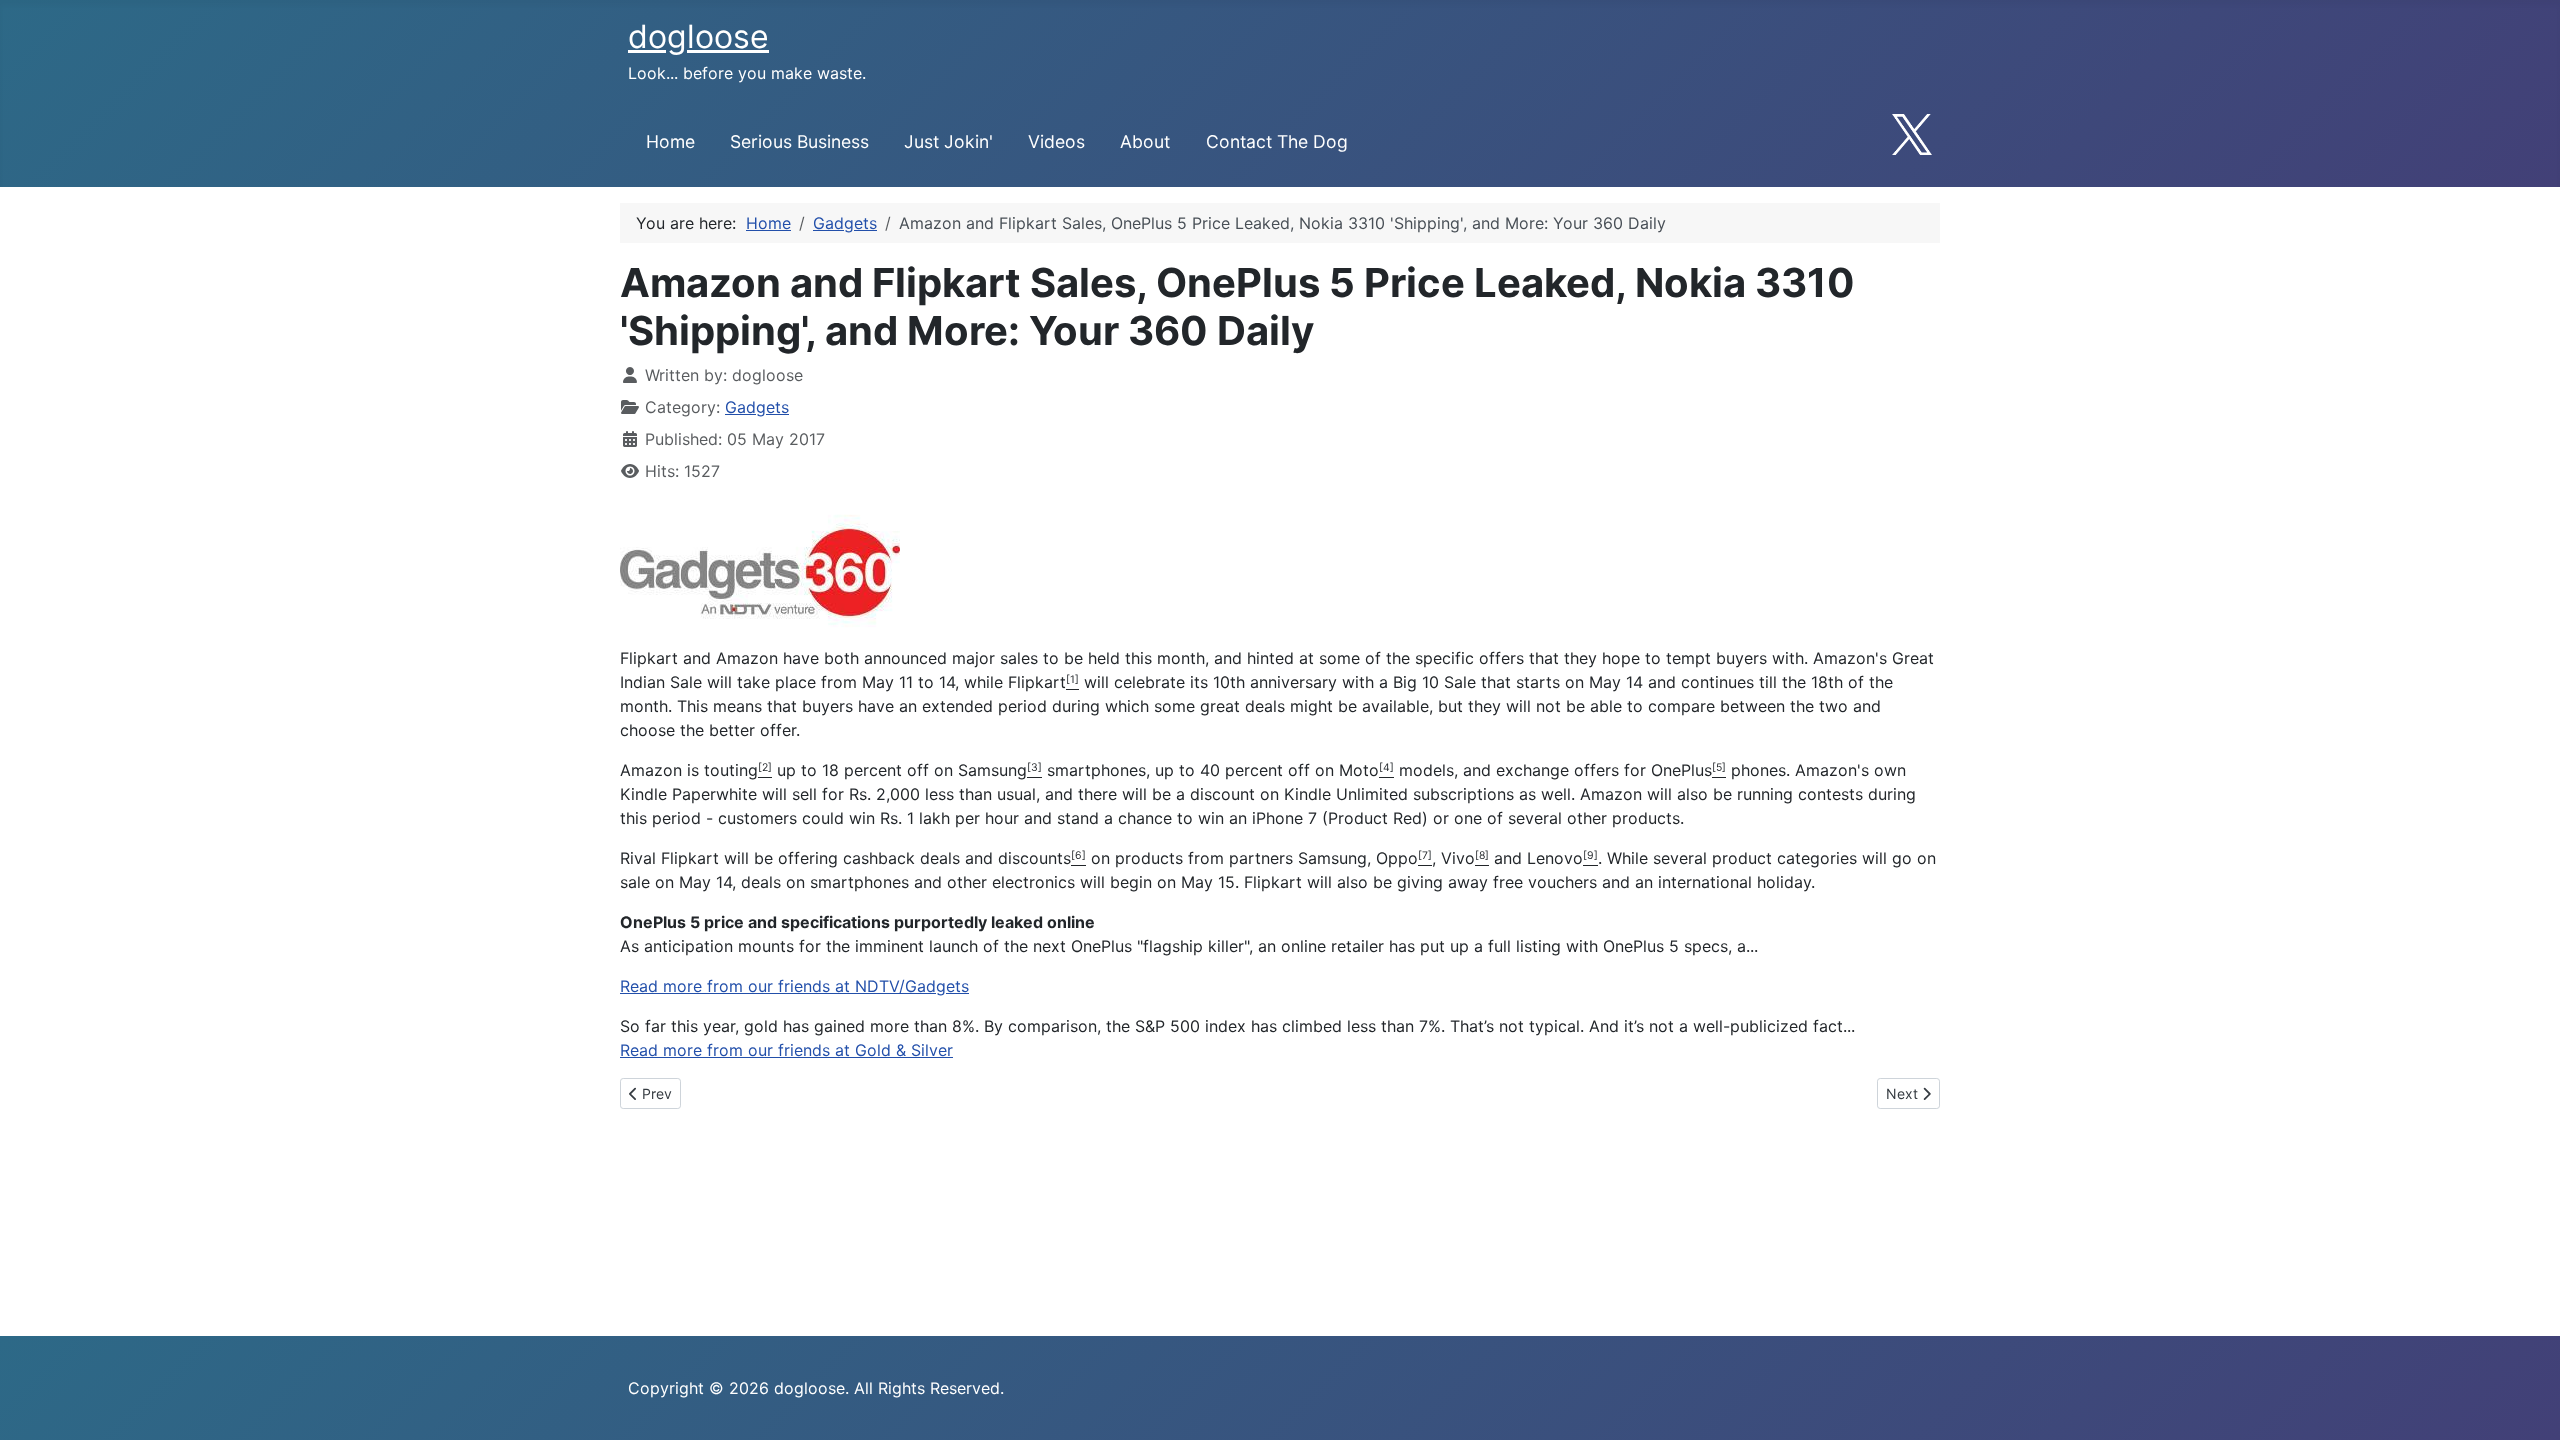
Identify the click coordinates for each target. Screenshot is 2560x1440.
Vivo (1458, 858)
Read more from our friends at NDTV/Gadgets (794, 986)
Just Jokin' (948, 141)
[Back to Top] (2525, 1403)
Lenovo (1555, 858)
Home (670, 141)
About (1145, 141)
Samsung (992, 770)
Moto (1359, 770)
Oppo (1397, 858)
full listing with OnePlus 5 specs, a (1617, 946)
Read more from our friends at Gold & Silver (786, 1050)
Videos (1056, 141)
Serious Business (799, 141)
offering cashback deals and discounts (924, 858)
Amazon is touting (689, 770)
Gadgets (757, 407)
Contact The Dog (1277, 141)
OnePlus (1681, 770)
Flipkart (1037, 682)
